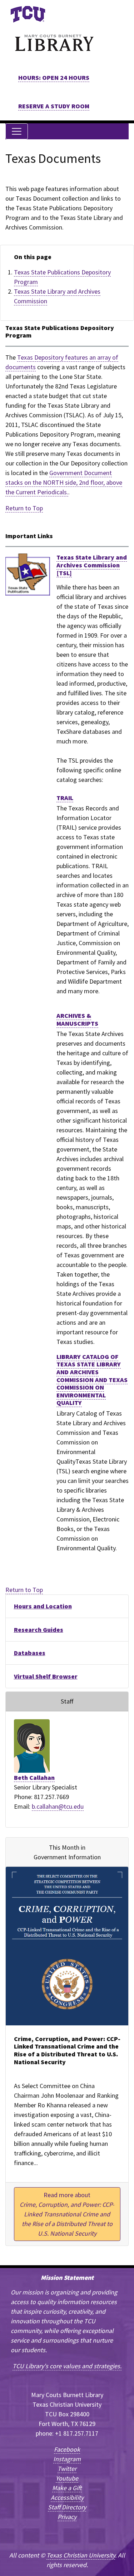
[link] (28, 14)
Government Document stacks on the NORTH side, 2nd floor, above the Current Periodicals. (64, 482)
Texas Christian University (81, 2555)
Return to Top (24, 508)
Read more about (67, 2214)
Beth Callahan (34, 1778)
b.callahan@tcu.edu (58, 1806)
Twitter (67, 2469)
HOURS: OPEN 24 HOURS (54, 78)
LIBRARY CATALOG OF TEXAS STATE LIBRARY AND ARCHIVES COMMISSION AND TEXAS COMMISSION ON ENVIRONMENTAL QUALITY (92, 1380)
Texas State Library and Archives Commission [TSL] (92, 565)
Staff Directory (67, 2507)
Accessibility (67, 2497)
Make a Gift (67, 2488)
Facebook (67, 2449)
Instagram (67, 2459)
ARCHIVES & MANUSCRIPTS (77, 1019)
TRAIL (65, 798)
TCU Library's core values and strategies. (67, 2366)
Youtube (67, 2478)
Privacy (67, 2517)
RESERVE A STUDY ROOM (54, 106)
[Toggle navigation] (17, 131)
